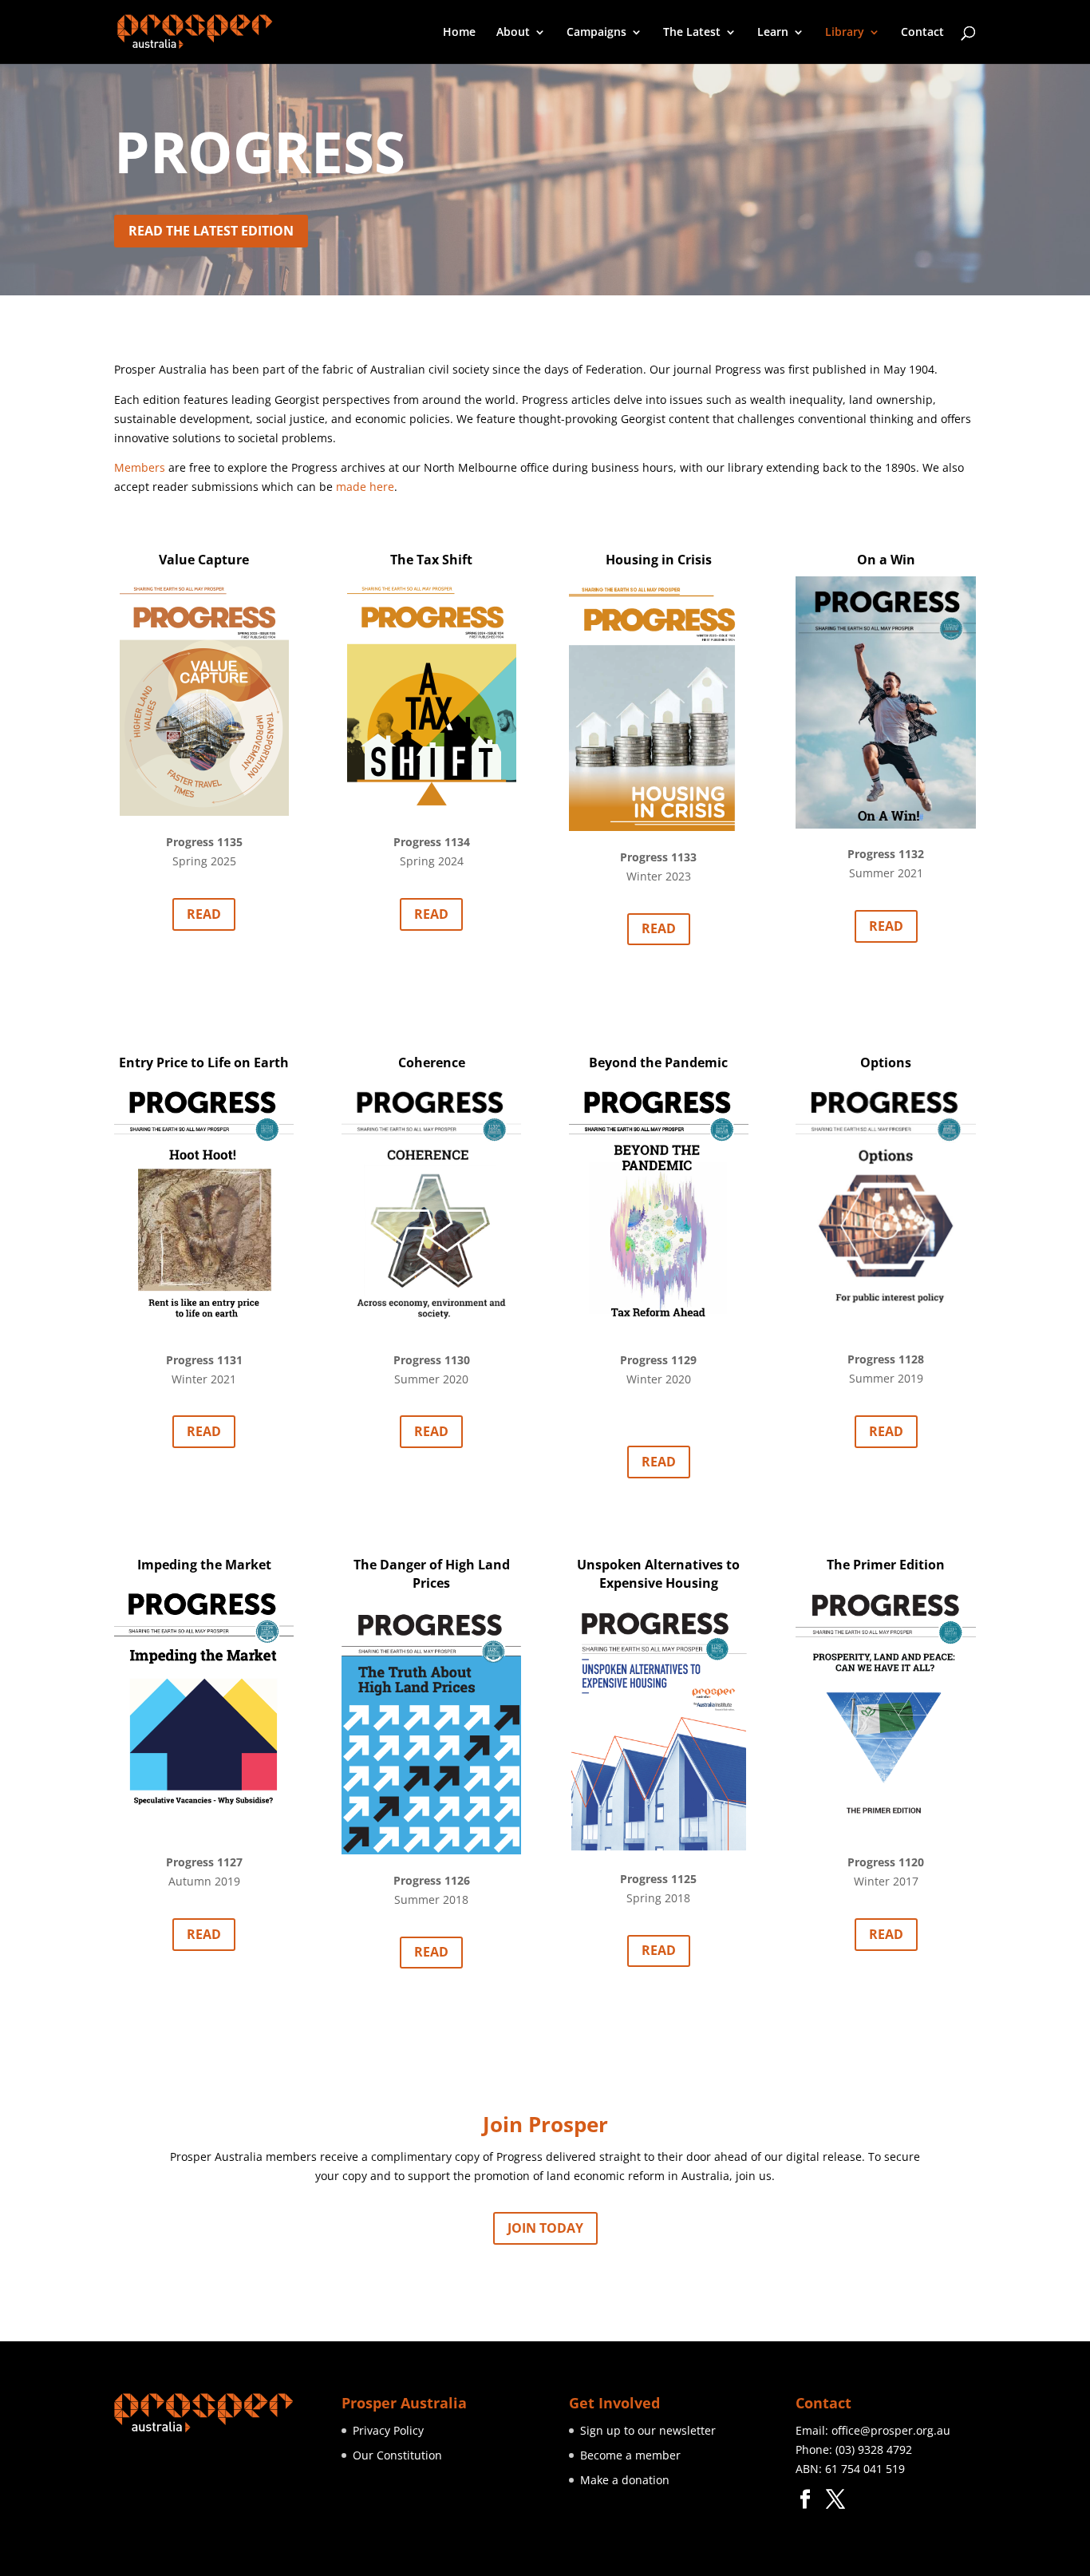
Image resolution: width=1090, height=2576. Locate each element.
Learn (773, 33)
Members (140, 467)
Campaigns (596, 33)
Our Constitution (397, 2455)
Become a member (630, 2455)
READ (204, 914)
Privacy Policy (388, 2430)
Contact (922, 33)
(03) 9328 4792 (874, 2449)
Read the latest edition (211, 231)
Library (845, 33)
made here (365, 487)
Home (459, 33)
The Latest (692, 33)
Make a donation (625, 2480)
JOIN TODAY (545, 2228)
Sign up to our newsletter (648, 2430)
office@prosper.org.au (891, 2430)
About (513, 33)
